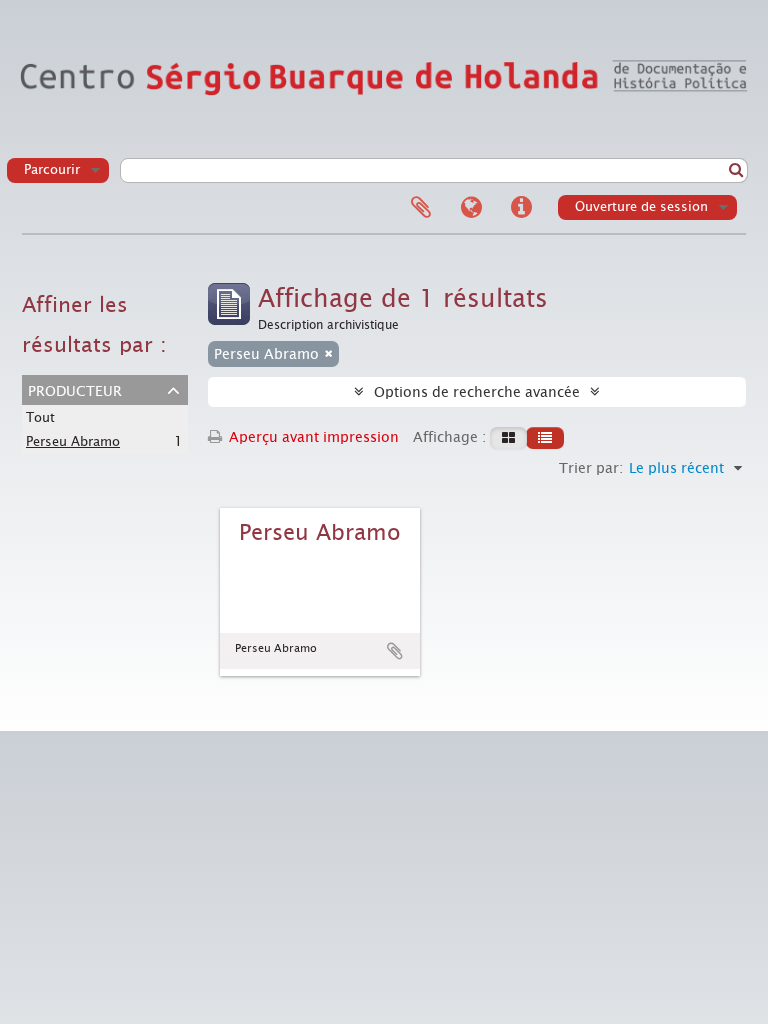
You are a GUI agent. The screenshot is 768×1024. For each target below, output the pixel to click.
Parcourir (52, 169)
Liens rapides (521, 208)
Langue (471, 208)
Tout (40, 417)
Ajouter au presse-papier (395, 651)
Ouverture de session (641, 206)
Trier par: (591, 468)
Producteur (75, 389)
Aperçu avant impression (312, 437)
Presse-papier (421, 208)
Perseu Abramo (73, 441)
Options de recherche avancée (477, 392)
